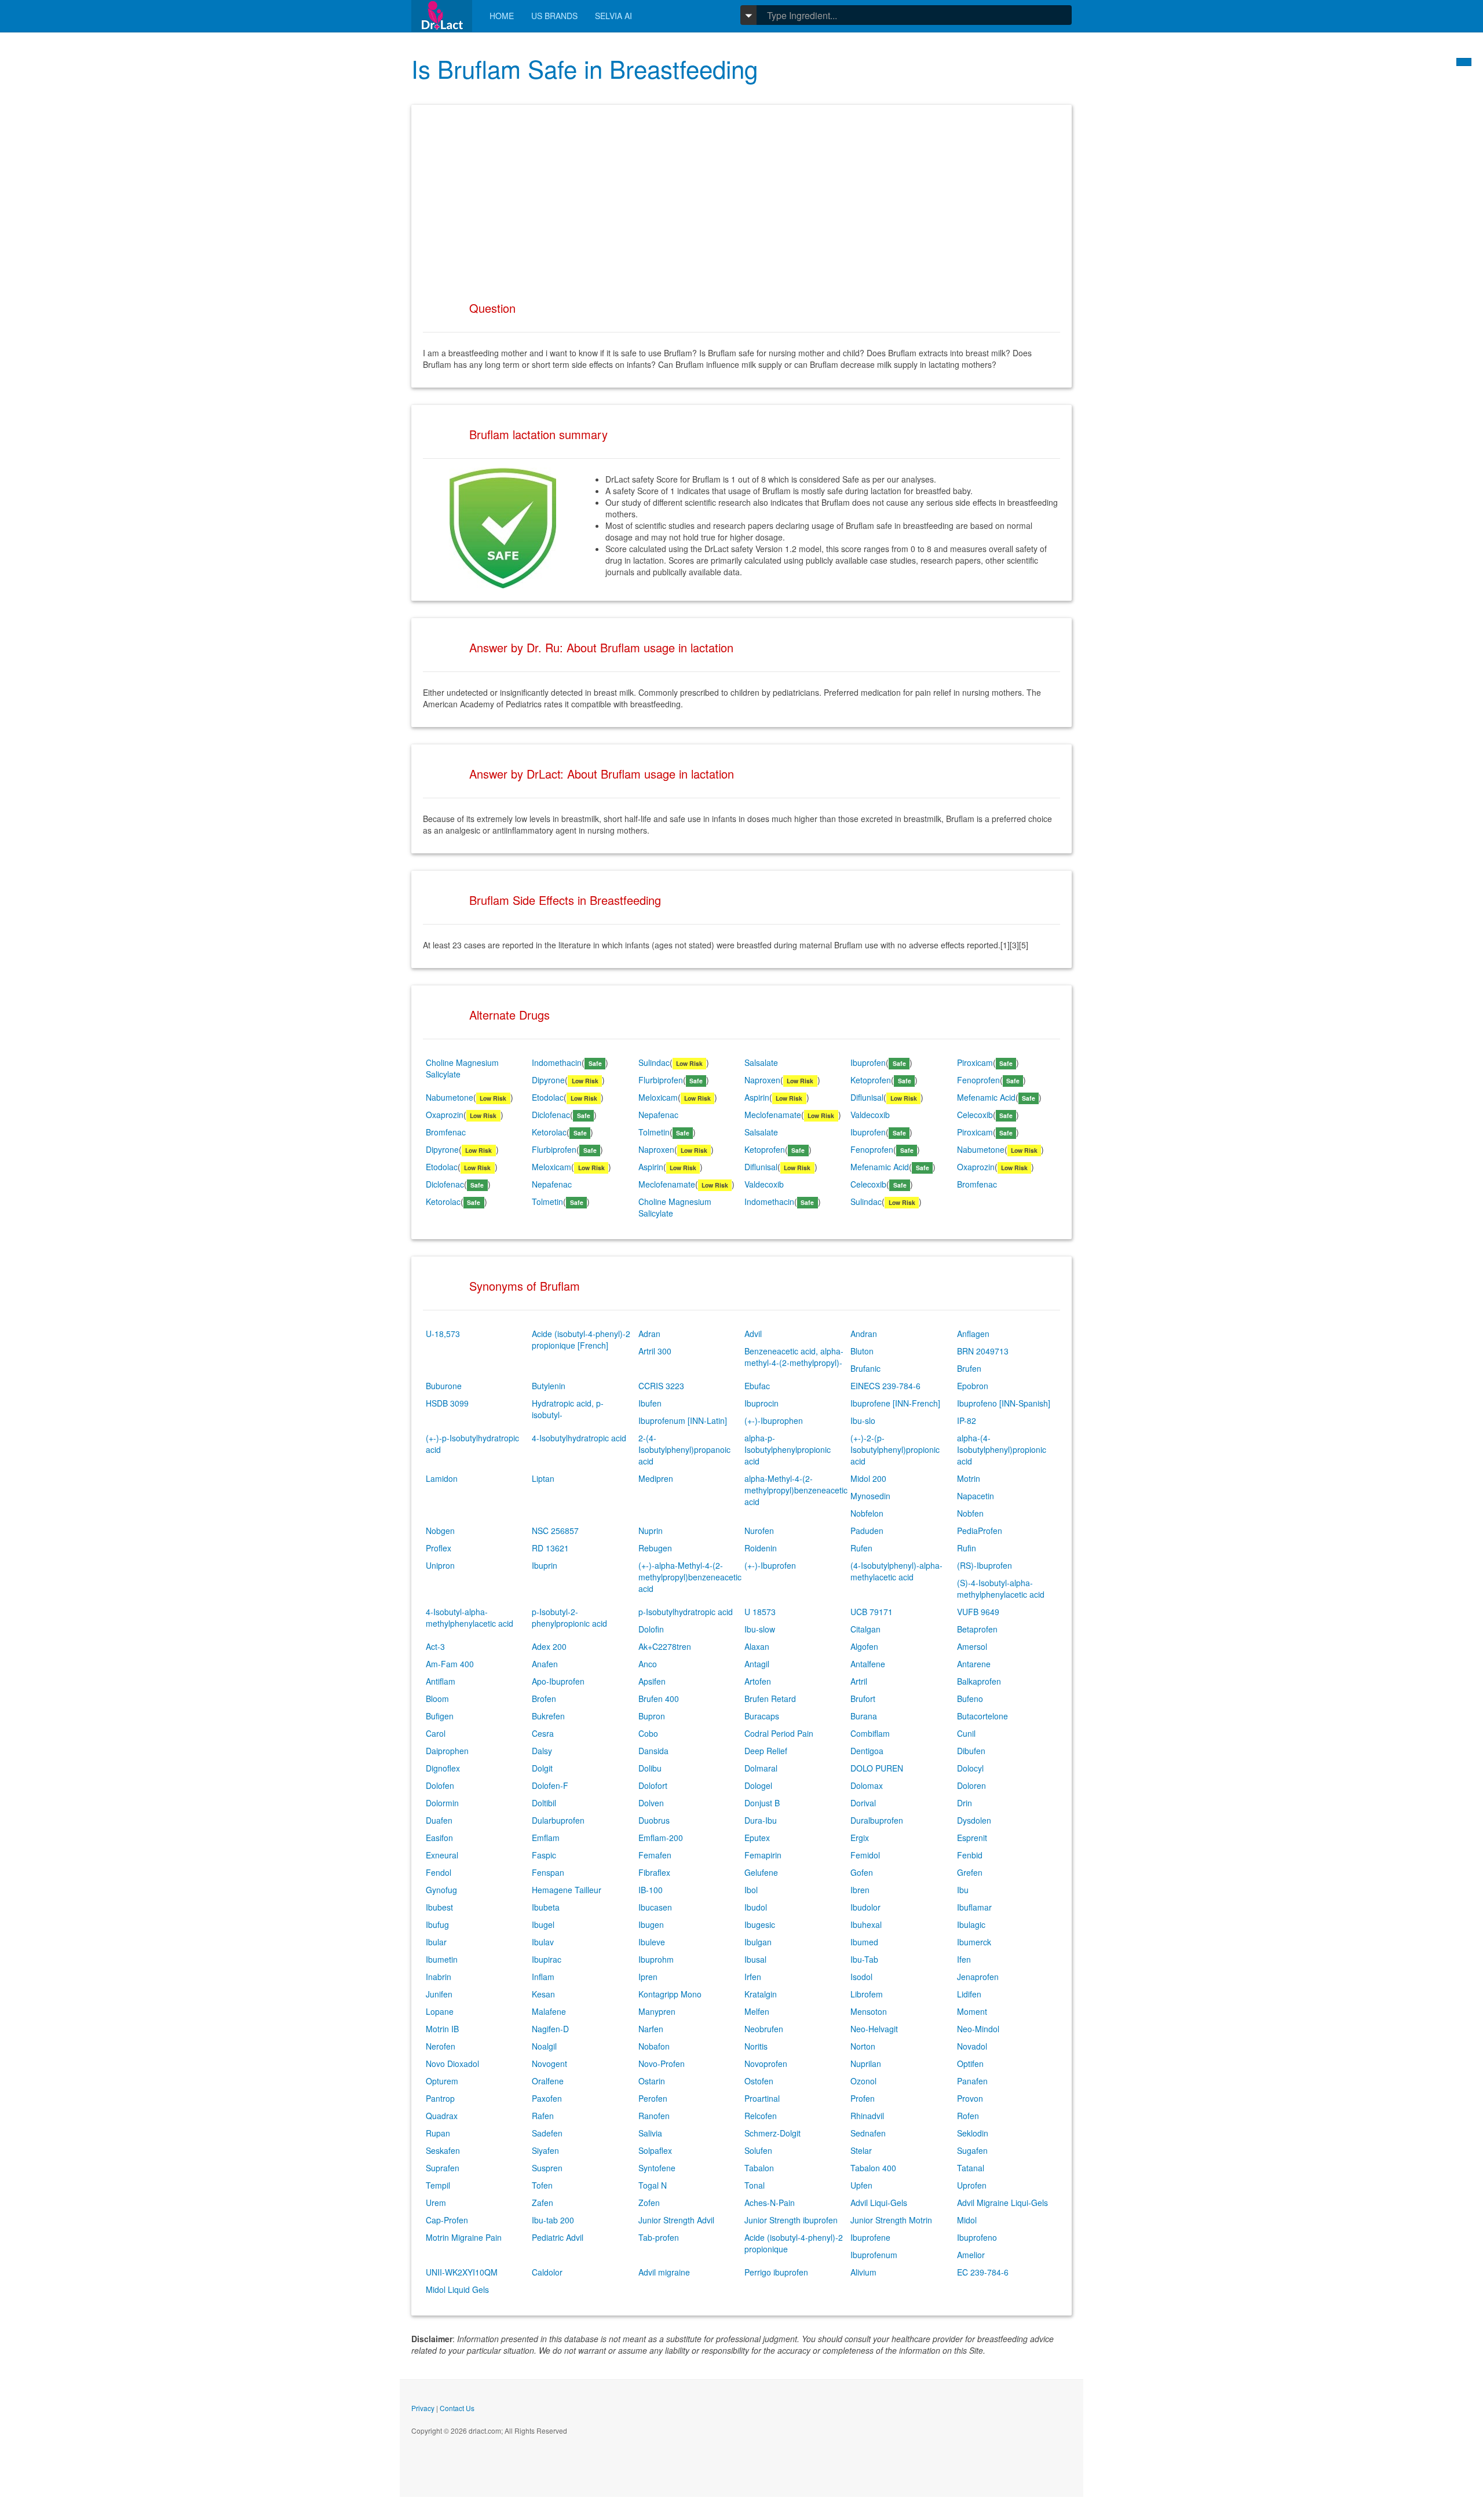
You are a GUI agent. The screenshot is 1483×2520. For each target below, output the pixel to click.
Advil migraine (664, 2272)
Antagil (757, 1664)
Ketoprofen (871, 1080)
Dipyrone (548, 1080)
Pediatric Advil (558, 2237)
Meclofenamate (773, 1115)
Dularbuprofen (558, 1820)
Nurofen (759, 1531)
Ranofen (654, 2116)
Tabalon (759, 2168)
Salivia (650, 2133)
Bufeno (970, 1699)
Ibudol (756, 1907)
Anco (648, 1664)
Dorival (863, 1803)
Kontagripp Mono (670, 1994)
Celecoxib (975, 1115)
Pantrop (440, 2098)
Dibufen (971, 1751)
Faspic (544, 1855)
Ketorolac (549, 1132)
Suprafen (443, 2168)
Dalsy (542, 1751)
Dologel (758, 1785)
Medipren (656, 1478)
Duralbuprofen (877, 1820)
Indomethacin (557, 1062)
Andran (864, 1334)
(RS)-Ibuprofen (985, 1565)
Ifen (964, 1959)
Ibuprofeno (977, 2237)
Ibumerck (974, 1942)
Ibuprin (545, 1565)
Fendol (439, 1872)
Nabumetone (450, 1097)
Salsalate (761, 1062)
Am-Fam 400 (450, 1664)
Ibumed (864, 1942)
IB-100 (651, 1890)
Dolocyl (970, 1768)
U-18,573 (443, 1334)
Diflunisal (867, 1097)
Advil (753, 1334)
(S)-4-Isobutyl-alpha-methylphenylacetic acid (1001, 1588)
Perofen (653, 2098)
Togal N (653, 2185)
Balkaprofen (979, 1681)
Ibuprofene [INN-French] (895, 1403)
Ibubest (439, 1907)
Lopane (440, 2011)
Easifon (439, 1838)
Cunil (966, 1733)
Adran (649, 1334)
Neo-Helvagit (874, 2029)
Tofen (542, 2185)
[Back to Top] (1464, 62)
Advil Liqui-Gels (879, 2203)
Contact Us (457, 2408)
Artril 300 (655, 1351)
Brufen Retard (770, 1699)
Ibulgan (758, 1942)
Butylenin (549, 1386)
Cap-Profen (447, 2220)
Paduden (867, 1531)
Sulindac (654, 1062)
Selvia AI (613, 16)
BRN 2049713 (983, 1351)
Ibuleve (652, 1942)
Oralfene (548, 2081)
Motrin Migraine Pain (464, 2237)
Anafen (545, 1664)
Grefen (970, 1872)
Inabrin (439, 1977)
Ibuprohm (656, 1959)
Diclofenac (551, 1115)
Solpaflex (655, 2150)
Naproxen (762, 1080)
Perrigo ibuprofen (776, 2272)
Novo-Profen (662, 2064)
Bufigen (440, 1716)
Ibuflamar (974, 1907)
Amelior (971, 2255)
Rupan (438, 2133)
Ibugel (543, 1924)
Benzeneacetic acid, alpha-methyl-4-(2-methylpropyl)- (794, 1357)
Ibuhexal (866, 1924)
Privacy (423, 2408)
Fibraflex (654, 1872)
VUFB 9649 (978, 1612)
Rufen (861, 1548)
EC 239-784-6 (983, 2272)
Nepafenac (658, 1115)
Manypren (657, 2011)
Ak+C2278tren (665, 1646)
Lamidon (442, 1478)
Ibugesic (760, 1924)
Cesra (543, 1733)
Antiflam (441, 1681)
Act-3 (435, 1646)
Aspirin (757, 1097)
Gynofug (441, 1890)
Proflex (439, 1548)
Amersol (972, 1646)
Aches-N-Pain (770, 2203)
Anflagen (973, 1334)
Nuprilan (866, 2064)
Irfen (753, 1977)
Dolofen (440, 1785)
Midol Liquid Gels (457, 2289)
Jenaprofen (978, 1977)
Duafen (439, 1820)
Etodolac (548, 1097)
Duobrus (654, 1820)
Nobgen (440, 1531)
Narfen (651, 2029)
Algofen (864, 1646)
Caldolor (547, 2272)
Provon (970, 2098)
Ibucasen (655, 1907)
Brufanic (865, 1368)
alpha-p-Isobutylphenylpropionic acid (788, 1449)
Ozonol (863, 2081)
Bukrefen (548, 1716)
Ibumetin (442, 1959)
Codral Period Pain (779, 1733)
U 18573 (760, 1612)
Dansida (653, 1751)
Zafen (543, 2203)
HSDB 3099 (447, 1403)
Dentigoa (867, 1751)
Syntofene (657, 2168)
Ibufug (437, 1924)
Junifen (439, 1994)
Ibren (860, 1890)
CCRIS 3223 (661, 1386)
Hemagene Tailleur (567, 1890)
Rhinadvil (867, 2116)
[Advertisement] (741, 198)
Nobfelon (867, 1513)
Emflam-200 (661, 1838)
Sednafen (868, 2133)
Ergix (860, 1838)
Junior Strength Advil (676, 2220)
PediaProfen (980, 1531)
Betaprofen (977, 1629)
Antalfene (868, 1664)
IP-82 (967, 1420)
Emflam (546, 1838)
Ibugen (651, 1924)
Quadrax (442, 2116)
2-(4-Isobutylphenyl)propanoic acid (684, 1449)
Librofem (867, 1994)
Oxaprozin (445, 1115)
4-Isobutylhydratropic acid (579, 1438)
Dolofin (651, 1629)
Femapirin (763, 1855)
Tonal (755, 2185)
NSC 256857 (555, 1531)
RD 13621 (550, 1548)
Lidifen (969, 1994)
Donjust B (762, 1803)
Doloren (971, 1785)
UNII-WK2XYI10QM (462, 2272)
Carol (436, 1733)
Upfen (861, 2185)
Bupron (652, 1716)
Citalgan (865, 1629)
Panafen (972, 2081)
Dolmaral (761, 1768)
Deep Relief (766, 1751)
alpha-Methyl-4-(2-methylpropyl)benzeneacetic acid (796, 1490)
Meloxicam (658, 1097)
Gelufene (761, 1872)
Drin (965, 1803)
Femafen (655, 1855)
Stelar (861, 2150)
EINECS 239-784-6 (885, 1386)
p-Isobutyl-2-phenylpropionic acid (569, 1617)
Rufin (967, 1548)
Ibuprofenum (874, 2255)
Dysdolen (974, 1820)
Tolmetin (654, 1132)
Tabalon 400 (873, 2168)
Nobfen (970, 1513)
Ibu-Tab (864, 1959)
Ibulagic (971, 1924)
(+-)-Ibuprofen (770, 1565)
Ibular (436, 1942)
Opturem (442, 2081)
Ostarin (652, 2081)
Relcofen (761, 2116)
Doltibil (544, 1803)
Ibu (963, 1890)
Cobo (648, 1733)
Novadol (972, 2046)
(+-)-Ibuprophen (774, 1420)
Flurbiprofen (661, 1080)
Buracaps (762, 1716)
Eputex (757, 1838)
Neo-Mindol (978, 2029)
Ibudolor (865, 1907)
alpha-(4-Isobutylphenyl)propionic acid (1002, 1449)
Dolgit (542, 1768)
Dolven (651, 1803)
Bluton (862, 1351)
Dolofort (653, 1785)
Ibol (751, 1890)
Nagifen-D (550, 2029)
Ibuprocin (761, 1403)
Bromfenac (446, 1132)
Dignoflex (443, 1768)
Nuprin (651, 1531)
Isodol (861, 1977)
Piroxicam (975, 1062)
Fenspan (548, 1872)
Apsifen (652, 1681)
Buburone (444, 1386)
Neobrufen (764, 2029)
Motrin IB (442, 2029)
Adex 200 (549, 1646)
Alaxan (757, 1646)
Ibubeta (546, 1907)
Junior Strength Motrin (891, 2220)
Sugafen (972, 2150)
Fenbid (970, 1855)
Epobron (973, 1386)
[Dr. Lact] (442, 16)
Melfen (757, 2011)
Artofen (758, 1681)
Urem (436, 2203)
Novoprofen (766, 2064)
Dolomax (867, 1785)
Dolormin (442, 1803)
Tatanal (971, 2168)
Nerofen (441, 2046)
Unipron (440, 1565)
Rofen (968, 2116)
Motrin (969, 1478)
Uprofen (972, 2185)
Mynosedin (870, 1496)
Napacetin (976, 1496)
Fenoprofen (978, 1080)
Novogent (549, 2064)
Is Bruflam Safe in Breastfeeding (585, 68)
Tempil (438, 2185)
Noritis (756, 2046)
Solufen (758, 2150)
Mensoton (869, 2011)
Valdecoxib (870, 1115)
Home (502, 16)
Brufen (969, 1368)
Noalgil (544, 2046)
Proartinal (762, 2098)
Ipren (648, 1977)
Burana (864, 1716)
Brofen (544, 1699)
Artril (859, 1681)
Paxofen (547, 2098)
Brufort (863, 1699)
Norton (863, 2046)
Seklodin (973, 2133)
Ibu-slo (863, 1420)
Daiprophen (447, 1751)
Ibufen (650, 1403)
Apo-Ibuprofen (558, 1681)
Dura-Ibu (761, 1820)
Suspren (547, 2168)
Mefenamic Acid (986, 1097)
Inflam (543, 1977)
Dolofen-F (550, 1785)
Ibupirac (547, 1959)
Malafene (549, 2011)
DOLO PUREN (877, 1768)
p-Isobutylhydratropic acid (686, 1612)
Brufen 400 (659, 1699)
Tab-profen (659, 2237)
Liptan (543, 1478)
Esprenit (972, 1838)
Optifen (970, 2064)
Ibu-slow (760, 1629)
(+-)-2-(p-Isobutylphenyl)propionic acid (895, 1449)
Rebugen (655, 1548)
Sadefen (547, 2133)
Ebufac (757, 1386)
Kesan (543, 1994)
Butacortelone (982, 1716)
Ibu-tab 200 (553, 2220)
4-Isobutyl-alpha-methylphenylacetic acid (470, 1617)
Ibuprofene (870, 2237)
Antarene (974, 1664)
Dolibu (650, 1768)
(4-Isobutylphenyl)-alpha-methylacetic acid (896, 1571)
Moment (972, 2011)
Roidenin (761, 1548)
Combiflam (870, 1733)
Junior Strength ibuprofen (791, 2220)
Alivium (863, 2272)
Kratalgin (761, 1994)
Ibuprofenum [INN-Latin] (683, 1420)
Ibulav (543, 1942)
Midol (967, 2220)
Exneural (442, 1855)
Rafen (543, 2116)
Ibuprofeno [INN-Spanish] (1004, 1403)
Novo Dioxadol (452, 2064)
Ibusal (755, 1959)
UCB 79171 (872, 1612)
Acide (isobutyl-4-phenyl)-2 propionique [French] (581, 1339)
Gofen (862, 1872)
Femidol (865, 1855)
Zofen (649, 2203)
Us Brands (554, 16)
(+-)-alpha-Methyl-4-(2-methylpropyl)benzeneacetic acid (690, 1577)
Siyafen (545, 2150)
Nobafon (654, 2046)
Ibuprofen (868, 1062)
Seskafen (443, 2150)
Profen (863, 2098)
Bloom (437, 1699)
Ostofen (759, 2081)
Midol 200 (868, 1478)
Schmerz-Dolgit (772, 2133)
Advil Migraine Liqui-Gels (1002, 2203)
